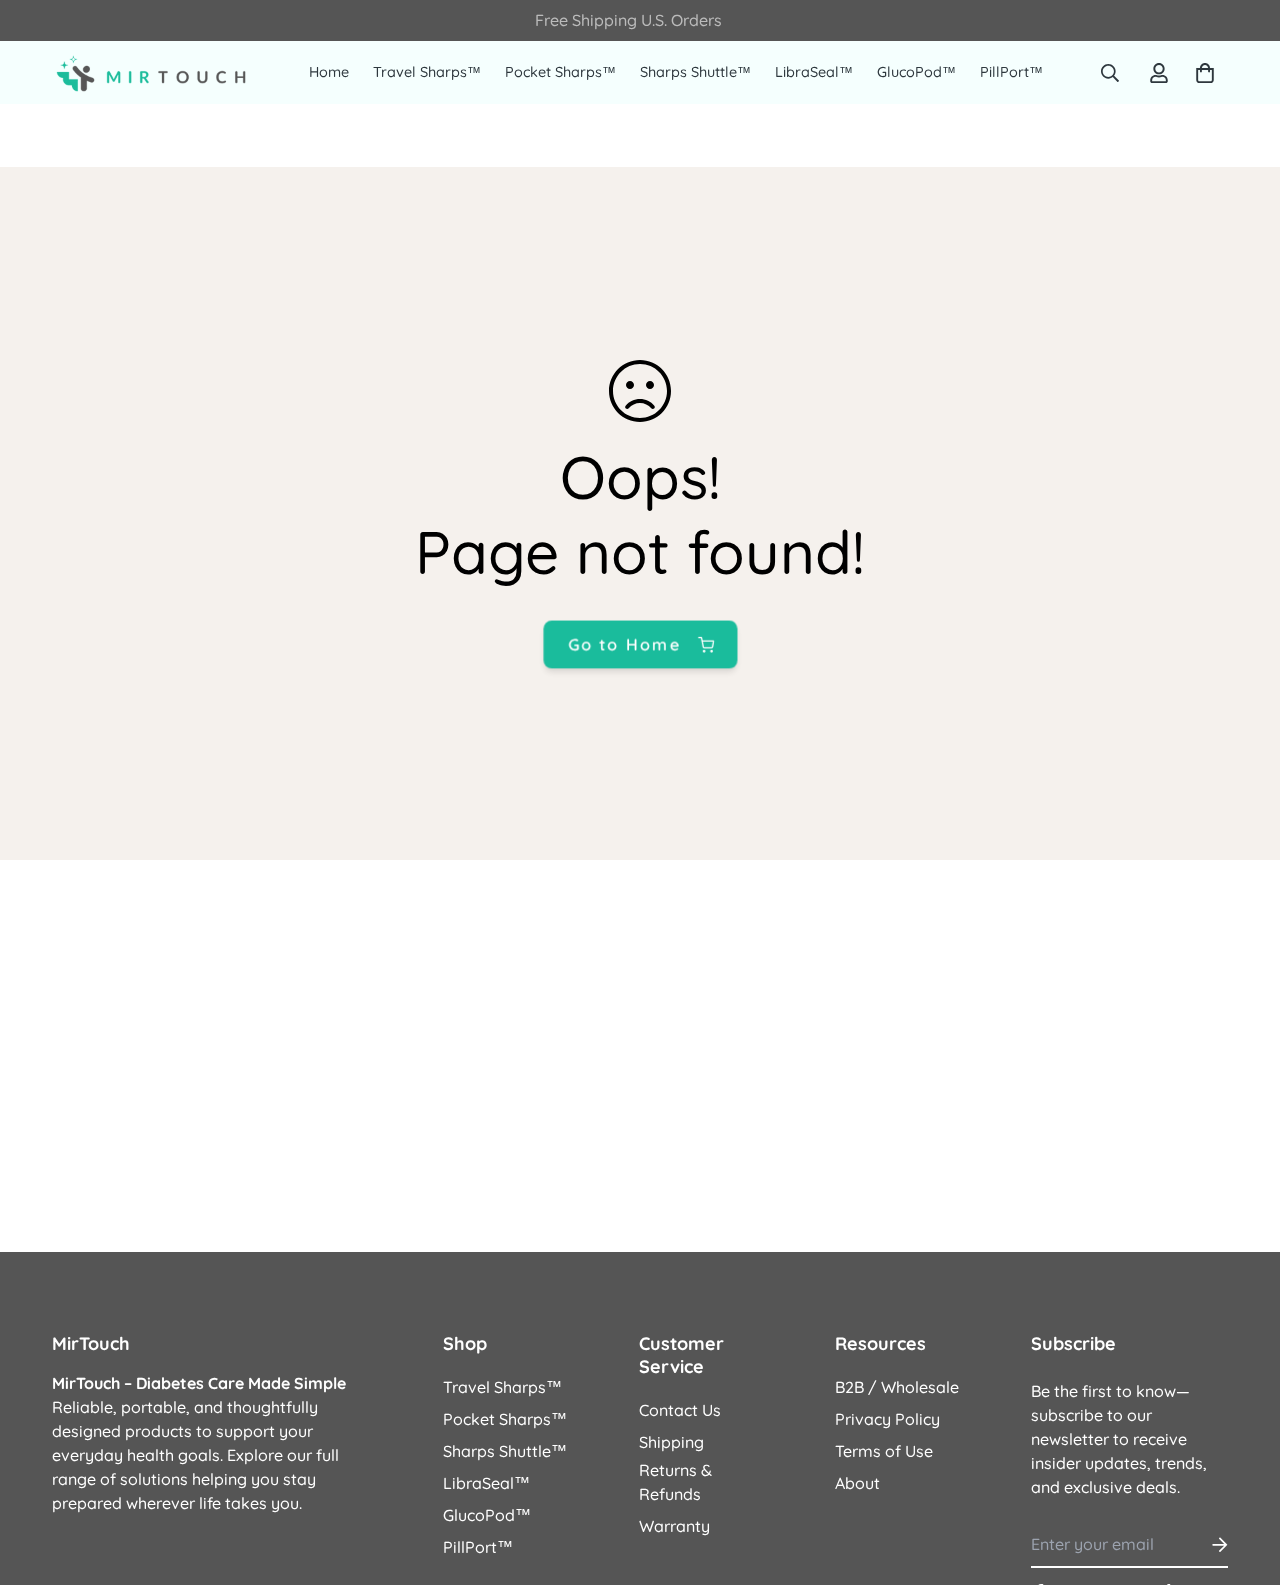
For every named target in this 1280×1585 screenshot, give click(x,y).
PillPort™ (1011, 72)
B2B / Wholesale (897, 1387)
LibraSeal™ (814, 72)
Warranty (674, 1526)
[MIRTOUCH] (152, 73)
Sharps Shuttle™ (695, 72)
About (857, 1483)
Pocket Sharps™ (560, 72)
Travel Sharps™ (427, 72)
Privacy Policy (887, 1419)
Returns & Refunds (675, 1482)
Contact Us (680, 1410)
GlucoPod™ (916, 72)
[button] (1201, 73)
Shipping (671, 1442)
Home (329, 72)
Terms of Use (884, 1451)
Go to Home (624, 644)
